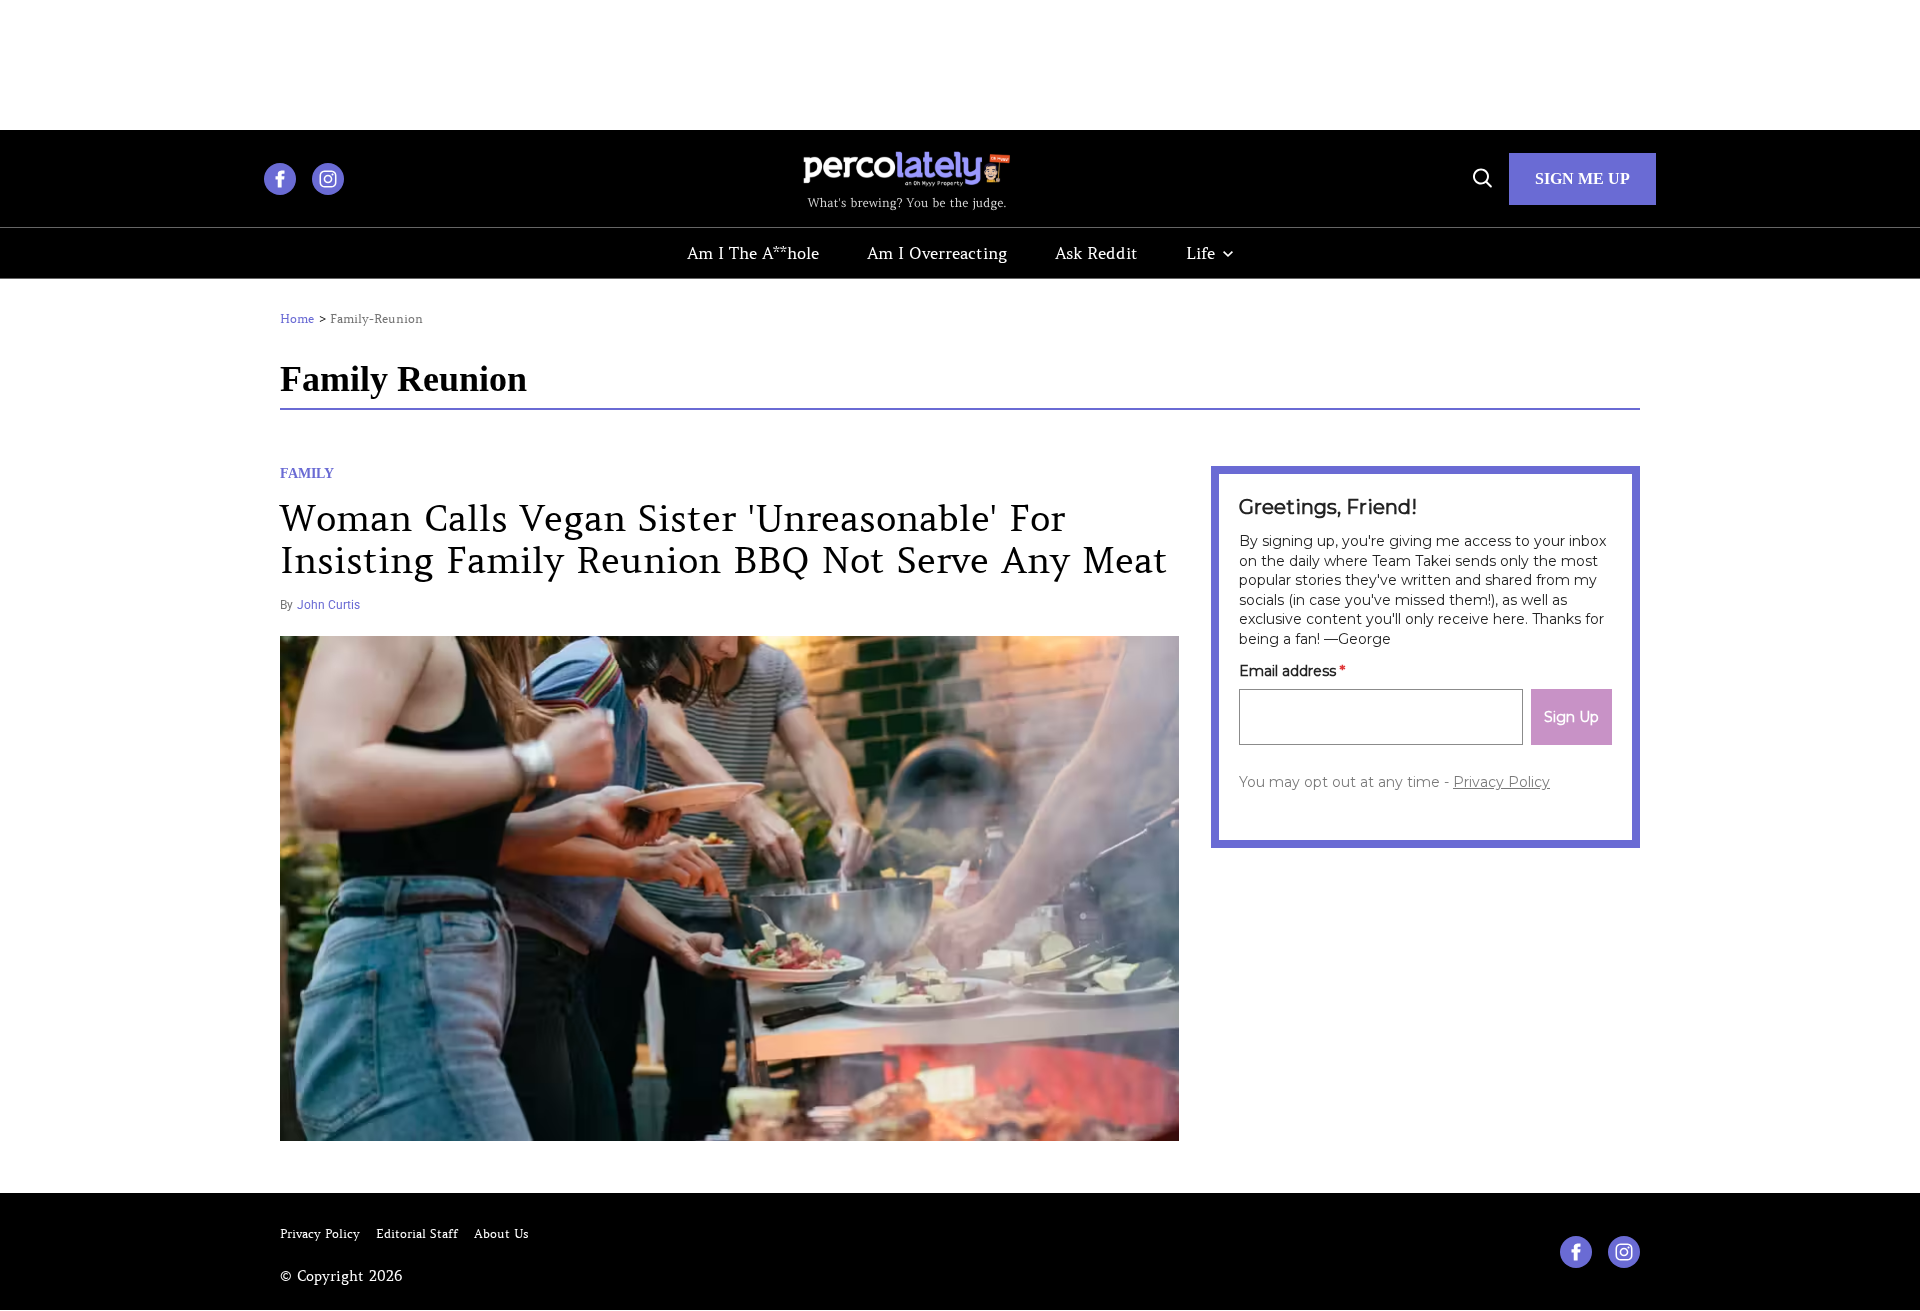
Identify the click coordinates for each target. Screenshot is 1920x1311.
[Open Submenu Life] (1228, 253)
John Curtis (328, 605)
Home (297, 319)
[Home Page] (907, 178)
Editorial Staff (417, 1233)
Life (1200, 253)
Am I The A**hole (753, 253)
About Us (501, 1233)
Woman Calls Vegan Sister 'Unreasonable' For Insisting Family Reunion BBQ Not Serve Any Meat (724, 540)
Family (307, 473)
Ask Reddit (1096, 253)
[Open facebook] (280, 179)
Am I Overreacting (937, 253)
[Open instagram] (328, 179)
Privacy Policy (320, 1233)
